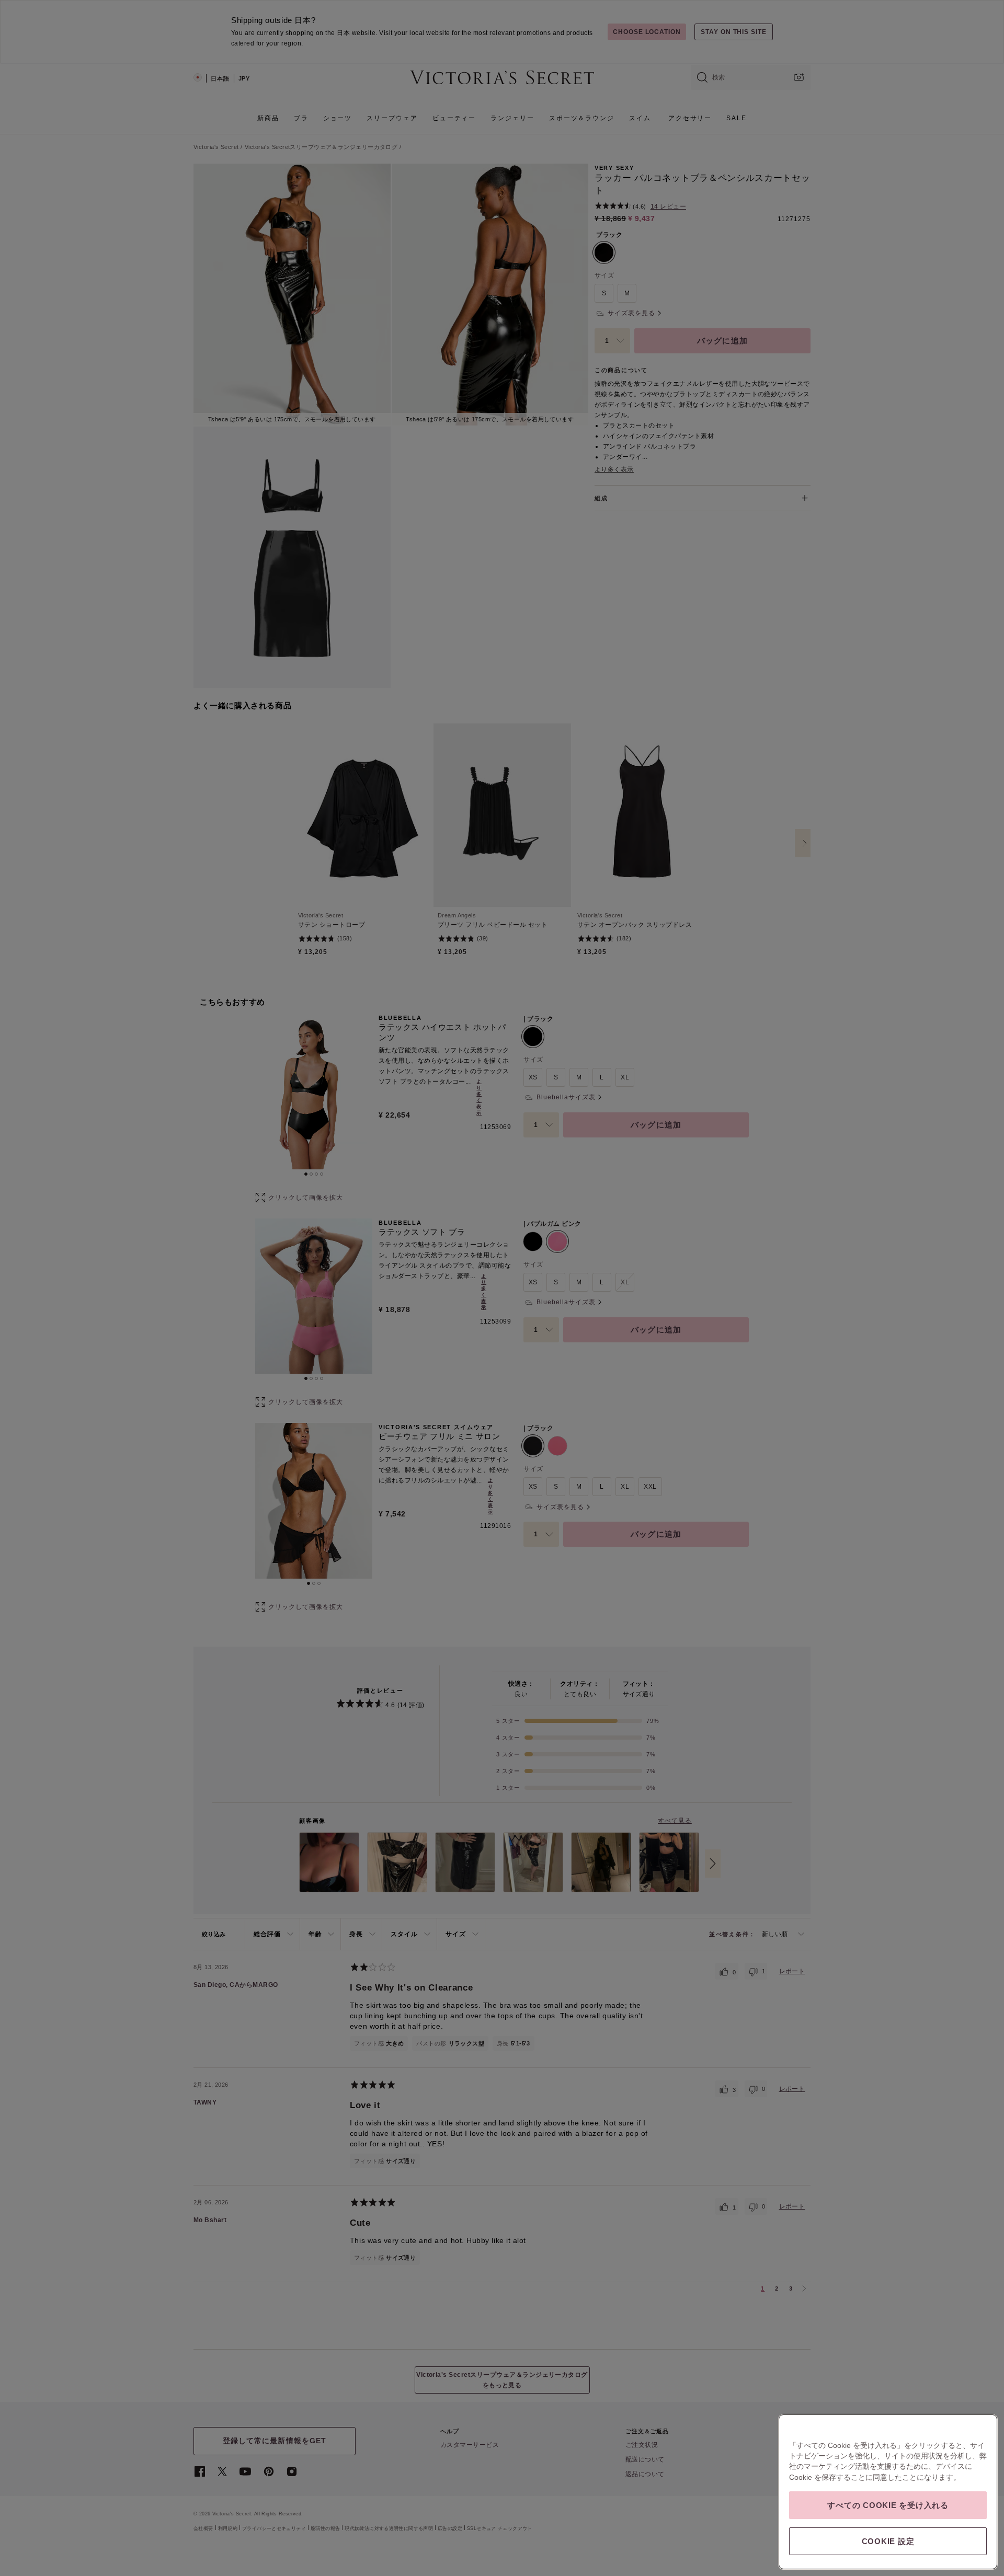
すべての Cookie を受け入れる (888, 2505)
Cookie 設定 (888, 2541)
